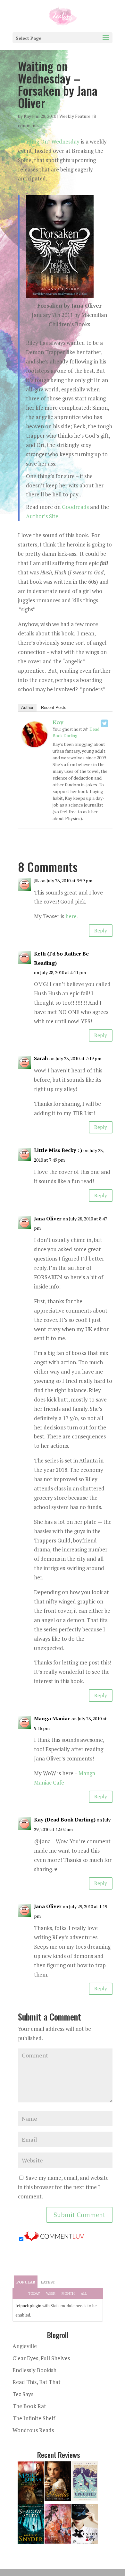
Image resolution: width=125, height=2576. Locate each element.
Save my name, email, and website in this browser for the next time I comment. (63, 2187)
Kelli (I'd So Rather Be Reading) (61, 958)
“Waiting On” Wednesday (49, 141)
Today (34, 2293)
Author (27, 707)
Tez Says (23, 2394)
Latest (48, 2282)
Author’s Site (42, 516)
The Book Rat (29, 2406)
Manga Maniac (52, 1718)
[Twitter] (104, 723)
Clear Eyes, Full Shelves (41, 2358)
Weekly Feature (75, 116)
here (71, 916)
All (84, 2293)
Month (68, 2293)
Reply (101, 930)
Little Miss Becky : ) (58, 1150)
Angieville (25, 2346)
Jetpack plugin (28, 2306)
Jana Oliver (48, 1218)
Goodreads (75, 507)
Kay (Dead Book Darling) (65, 1820)
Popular (26, 2282)
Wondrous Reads (33, 2430)
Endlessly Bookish (34, 2370)
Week (51, 2293)
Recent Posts (54, 707)
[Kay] (35, 742)
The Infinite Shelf (34, 2418)
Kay (27, 116)
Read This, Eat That (37, 2382)
